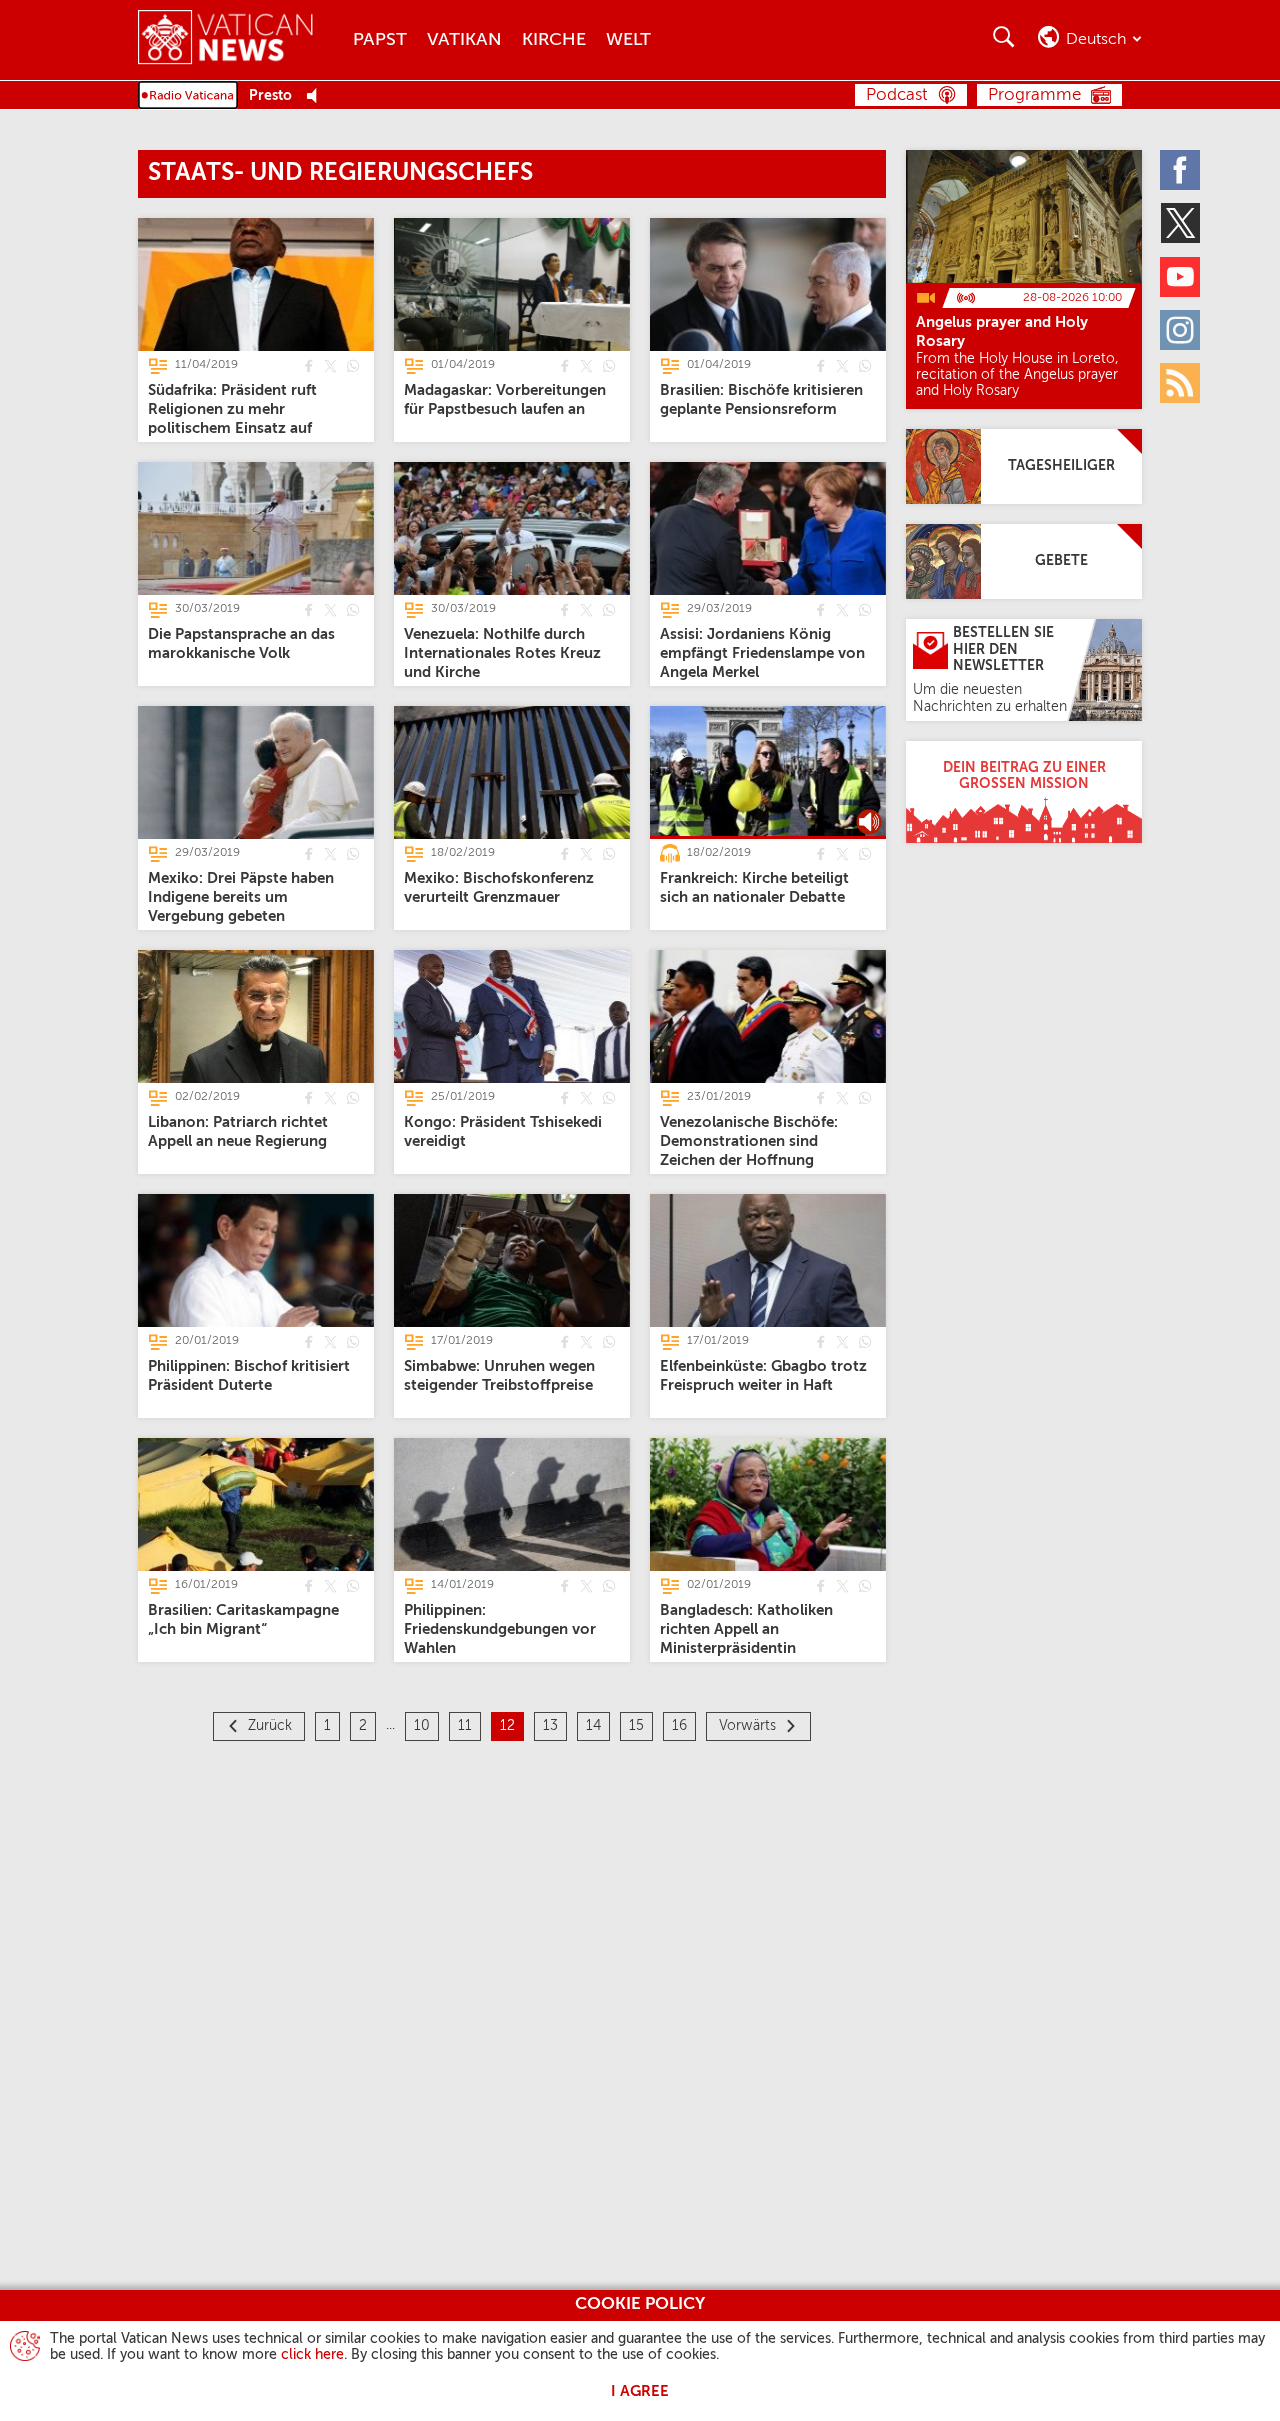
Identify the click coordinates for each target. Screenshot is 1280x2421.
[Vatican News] (240, 39)
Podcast (897, 95)
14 (593, 1726)
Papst (380, 40)
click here (312, 2355)
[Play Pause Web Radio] (317, 96)
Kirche (554, 40)
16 (679, 1726)
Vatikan (464, 40)
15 (636, 1726)
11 (465, 1726)
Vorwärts (747, 1726)
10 (422, 1726)
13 (550, 1726)
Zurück (270, 1726)
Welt (628, 40)
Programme (1034, 95)
